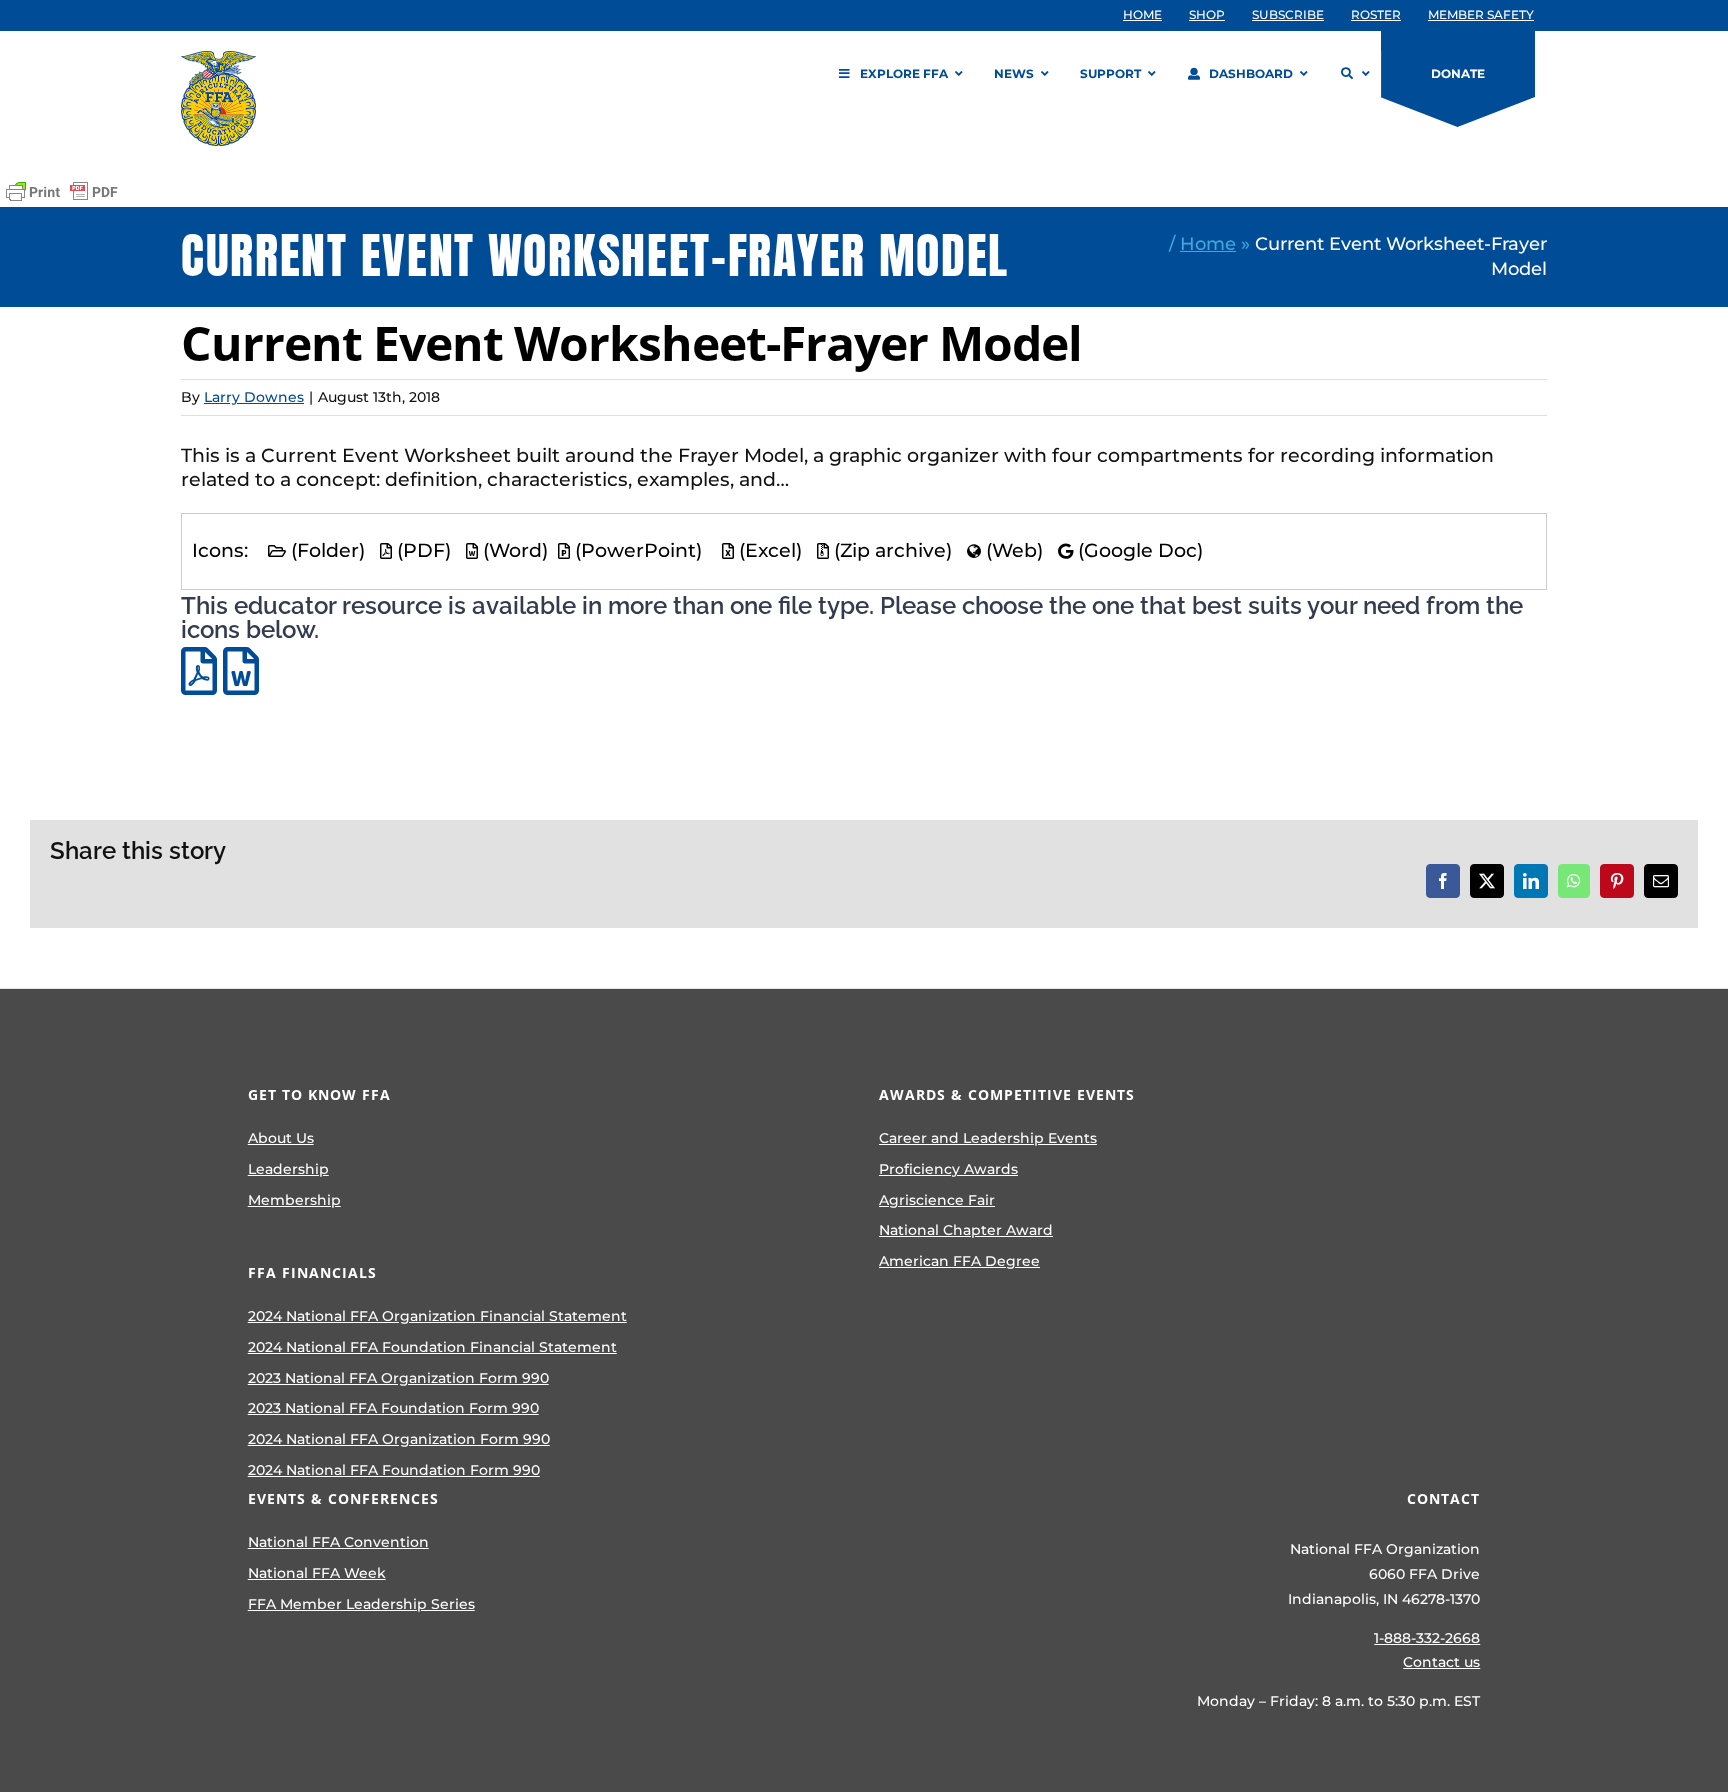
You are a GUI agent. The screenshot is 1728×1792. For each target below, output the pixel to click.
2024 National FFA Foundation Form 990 (394, 1470)
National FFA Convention (338, 1542)
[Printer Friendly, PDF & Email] (62, 192)
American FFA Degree (959, 1261)
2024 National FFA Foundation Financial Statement (432, 1347)
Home (1208, 243)
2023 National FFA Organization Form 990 (398, 1378)
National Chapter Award (966, 1230)
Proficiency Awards (948, 1169)
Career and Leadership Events (988, 1138)
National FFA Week (317, 1573)
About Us (281, 1138)
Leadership (288, 1169)
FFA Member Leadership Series (361, 1604)
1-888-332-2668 (1427, 1638)
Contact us (1441, 1662)
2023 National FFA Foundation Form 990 (393, 1408)
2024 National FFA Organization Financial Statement (437, 1316)
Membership (294, 1200)
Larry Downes (254, 397)
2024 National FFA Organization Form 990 (399, 1439)
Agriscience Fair (937, 1200)
